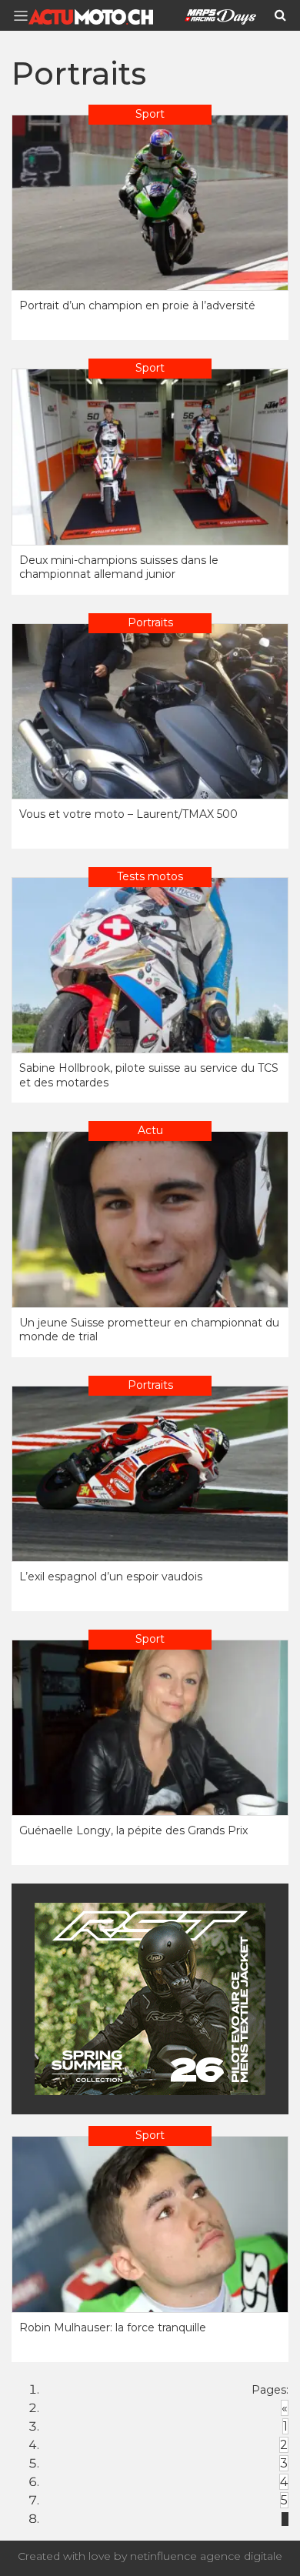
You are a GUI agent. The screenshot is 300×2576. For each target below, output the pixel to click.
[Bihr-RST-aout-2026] (150, 1999)
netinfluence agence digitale (206, 2556)
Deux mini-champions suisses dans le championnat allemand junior (119, 567)
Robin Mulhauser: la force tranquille (113, 2327)
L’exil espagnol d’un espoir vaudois (111, 1577)
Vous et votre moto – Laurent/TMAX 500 (128, 814)
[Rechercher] (280, 15)
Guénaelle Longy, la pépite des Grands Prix (133, 1830)
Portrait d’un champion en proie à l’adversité (137, 305)
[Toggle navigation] (25, 16)
